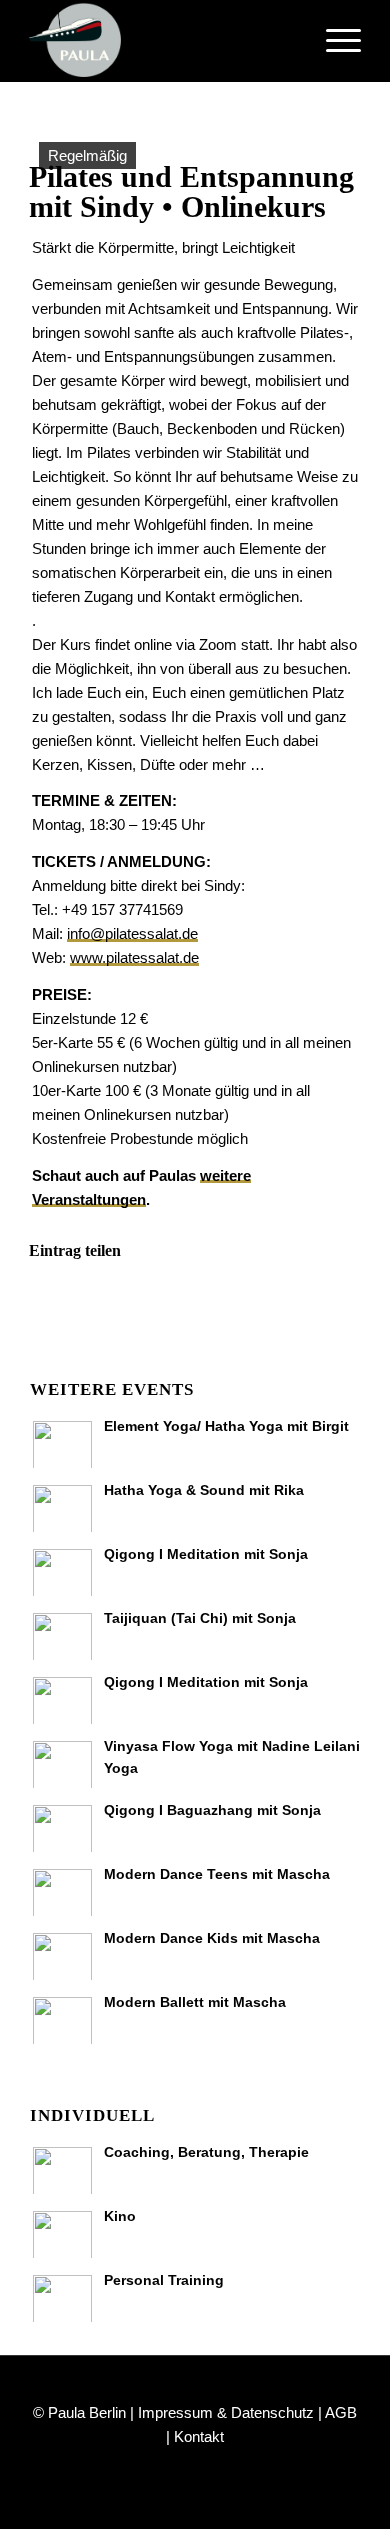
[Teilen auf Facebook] (71, 1307)
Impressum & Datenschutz (226, 2412)
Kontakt (199, 2436)
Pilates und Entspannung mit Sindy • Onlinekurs (191, 191)
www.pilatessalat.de (134, 957)
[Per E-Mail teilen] (318, 1307)
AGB (341, 2412)
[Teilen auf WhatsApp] (236, 1307)
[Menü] (333, 41)
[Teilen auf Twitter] (154, 1307)
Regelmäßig (87, 155)
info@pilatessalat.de (132, 933)
